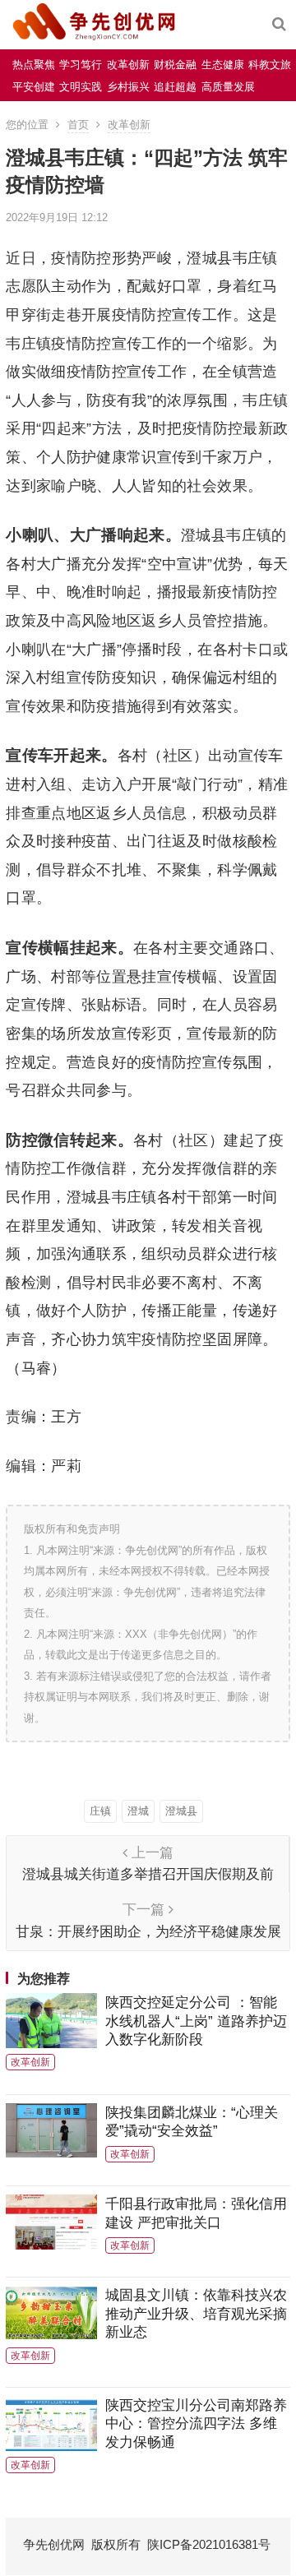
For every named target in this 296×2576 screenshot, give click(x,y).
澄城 (138, 1811)
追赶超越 (175, 87)
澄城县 (181, 1811)
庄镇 (100, 1811)
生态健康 (223, 65)
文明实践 (81, 87)
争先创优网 (54, 2544)
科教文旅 (270, 65)
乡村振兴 (128, 87)
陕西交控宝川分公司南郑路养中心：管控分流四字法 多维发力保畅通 (196, 2423)
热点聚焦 (34, 65)
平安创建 (34, 87)
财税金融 (175, 65)
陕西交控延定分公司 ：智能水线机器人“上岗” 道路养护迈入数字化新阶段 (196, 2021)
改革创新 (128, 65)
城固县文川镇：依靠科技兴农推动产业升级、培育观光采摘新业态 (196, 2313)
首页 (78, 125)
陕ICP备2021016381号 (209, 2544)
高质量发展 (228, 87)
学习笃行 (81, 65)
